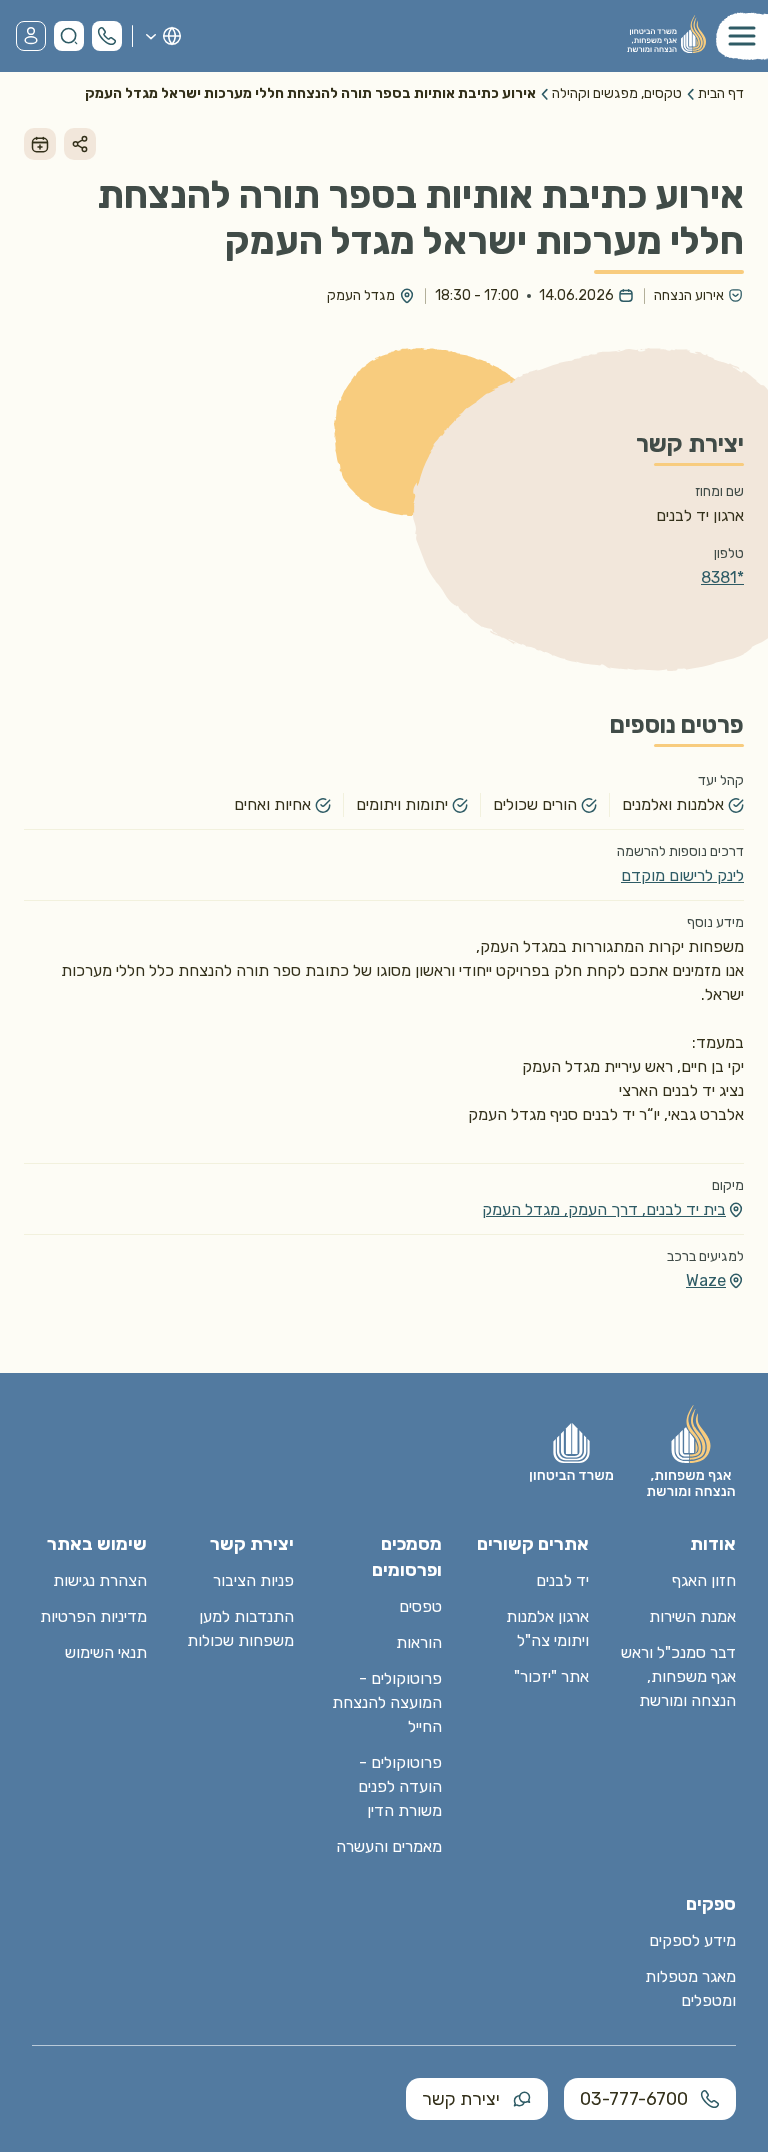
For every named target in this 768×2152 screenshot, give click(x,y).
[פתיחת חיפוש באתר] (69, 36)
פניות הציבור (253, 1580)
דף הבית (721, 93)
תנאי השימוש (106, 1652)
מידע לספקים (692, 1940)
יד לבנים (562, 1580)
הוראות (419, 1642)
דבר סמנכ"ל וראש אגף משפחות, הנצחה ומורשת (678, 1676)
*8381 (722, 577)
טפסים (420, 1606)
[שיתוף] (80, 144)
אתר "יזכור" (551, 1676)
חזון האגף (704, 1580)
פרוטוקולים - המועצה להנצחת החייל (387, 1702)
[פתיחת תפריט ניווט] (742, 36)
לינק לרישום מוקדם (682, 875)
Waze (706, 1280)
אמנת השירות (692, 1616)
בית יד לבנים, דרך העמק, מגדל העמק (604, 1209)
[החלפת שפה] (162, 36)
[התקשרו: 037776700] (107, 36)
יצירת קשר (461, 2099)
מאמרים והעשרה (389, 1846)
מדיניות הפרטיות (93, 1616)
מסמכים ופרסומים (406, 1557)
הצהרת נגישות (100, 1580)
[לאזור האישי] (31, 36)
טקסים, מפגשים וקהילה (617, 93)
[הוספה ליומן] (40, 144)
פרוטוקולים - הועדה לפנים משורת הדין (400, 1786)
